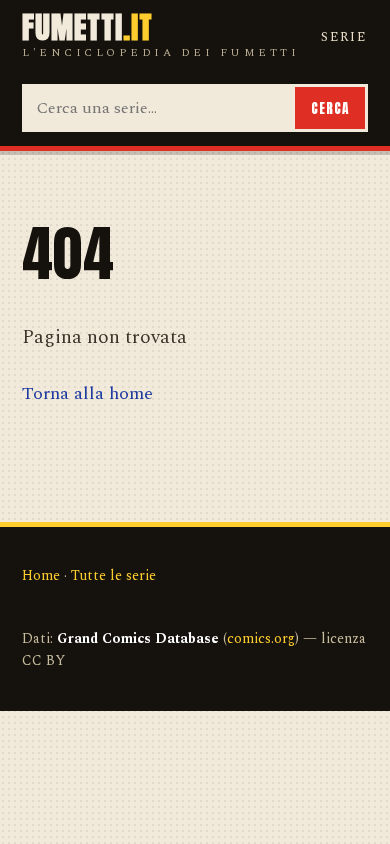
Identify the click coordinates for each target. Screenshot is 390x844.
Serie (344, 37)
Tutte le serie (113, 575)
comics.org (261, 638)
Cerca (330, 108)
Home (41, 575)
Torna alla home (87, 393)
